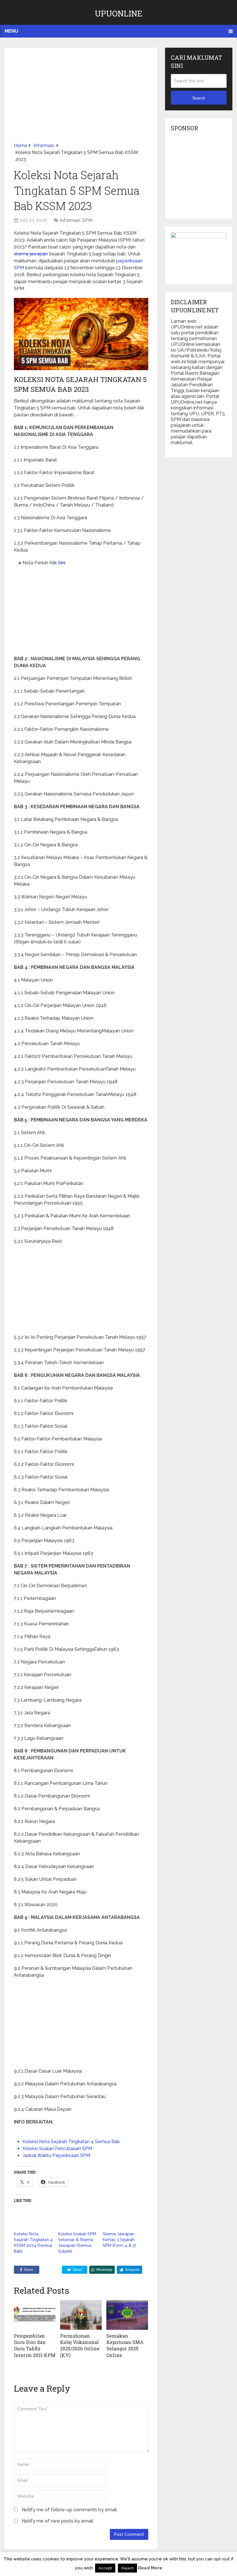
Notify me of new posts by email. (58, 2521)
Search (199, 98)
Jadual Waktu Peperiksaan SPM (56, 2155)
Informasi (70, 220)
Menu (11, 31)
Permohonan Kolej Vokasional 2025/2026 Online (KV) (80, 2345)
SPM (87, 220)
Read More (150, 2568)
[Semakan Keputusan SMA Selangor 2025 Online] (127, 2315)
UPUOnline (119, 13)
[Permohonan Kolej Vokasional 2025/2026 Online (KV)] (81, 2315)
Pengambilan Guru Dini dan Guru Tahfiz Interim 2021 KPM (35, 2345)
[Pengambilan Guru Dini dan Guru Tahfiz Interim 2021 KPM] (35, 2315)
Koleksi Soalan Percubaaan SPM (57, 2148)
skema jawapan (31, 254)
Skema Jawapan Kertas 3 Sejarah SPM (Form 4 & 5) (119, 2240)
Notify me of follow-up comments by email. (70, 2510)
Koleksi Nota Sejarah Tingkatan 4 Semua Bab (71, 2142)
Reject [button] (127, 2568)
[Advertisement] (81, 99)
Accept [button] (105, 2568)
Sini (62, 563)
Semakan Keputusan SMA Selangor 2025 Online (125, 2345)
